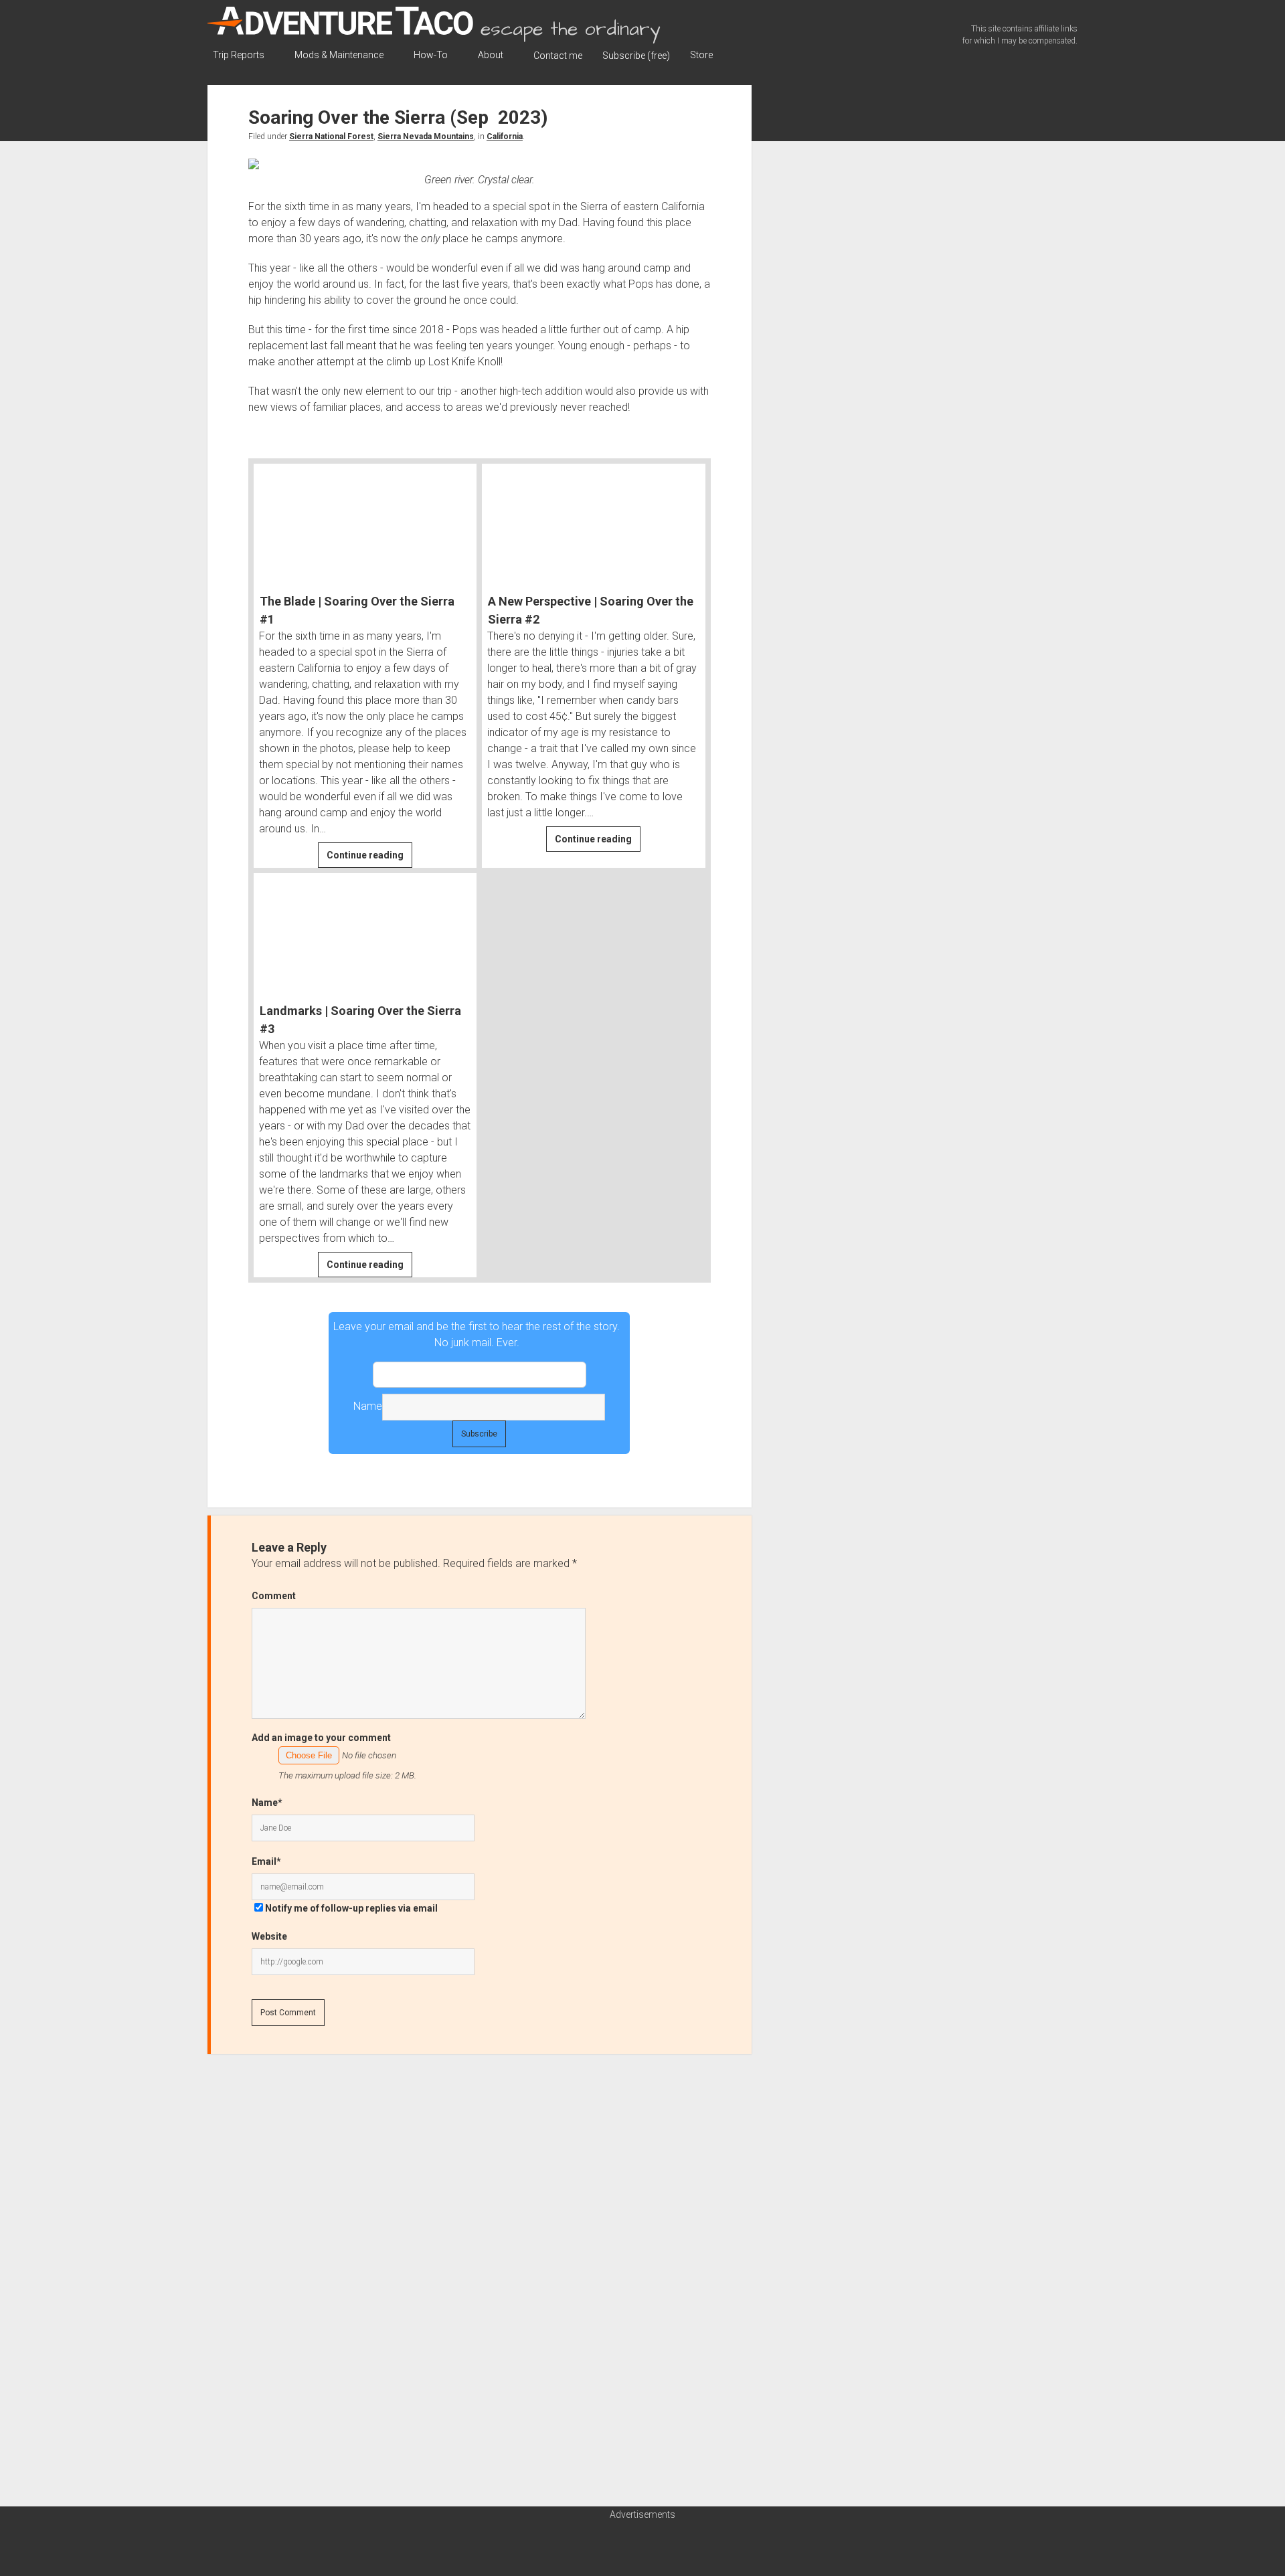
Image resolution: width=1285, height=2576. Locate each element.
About (491, 55)
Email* (480, 1375)
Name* (267, 1803)
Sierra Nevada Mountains (426, 136)
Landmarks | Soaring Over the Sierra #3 (360, 1020)
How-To (431, 55)
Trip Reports (239, 55)
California (505, 136)
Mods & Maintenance (339, 55)
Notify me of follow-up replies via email (351, 1908)
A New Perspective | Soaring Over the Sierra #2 (591, 610)
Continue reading (369, 858)
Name (368, 1406)
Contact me (558, 56)
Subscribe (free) (636, 56)
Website (269, 1936)
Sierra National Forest (331, 136)
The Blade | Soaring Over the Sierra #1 (357, 610)
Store (701, 55)
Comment (274, 1596)
